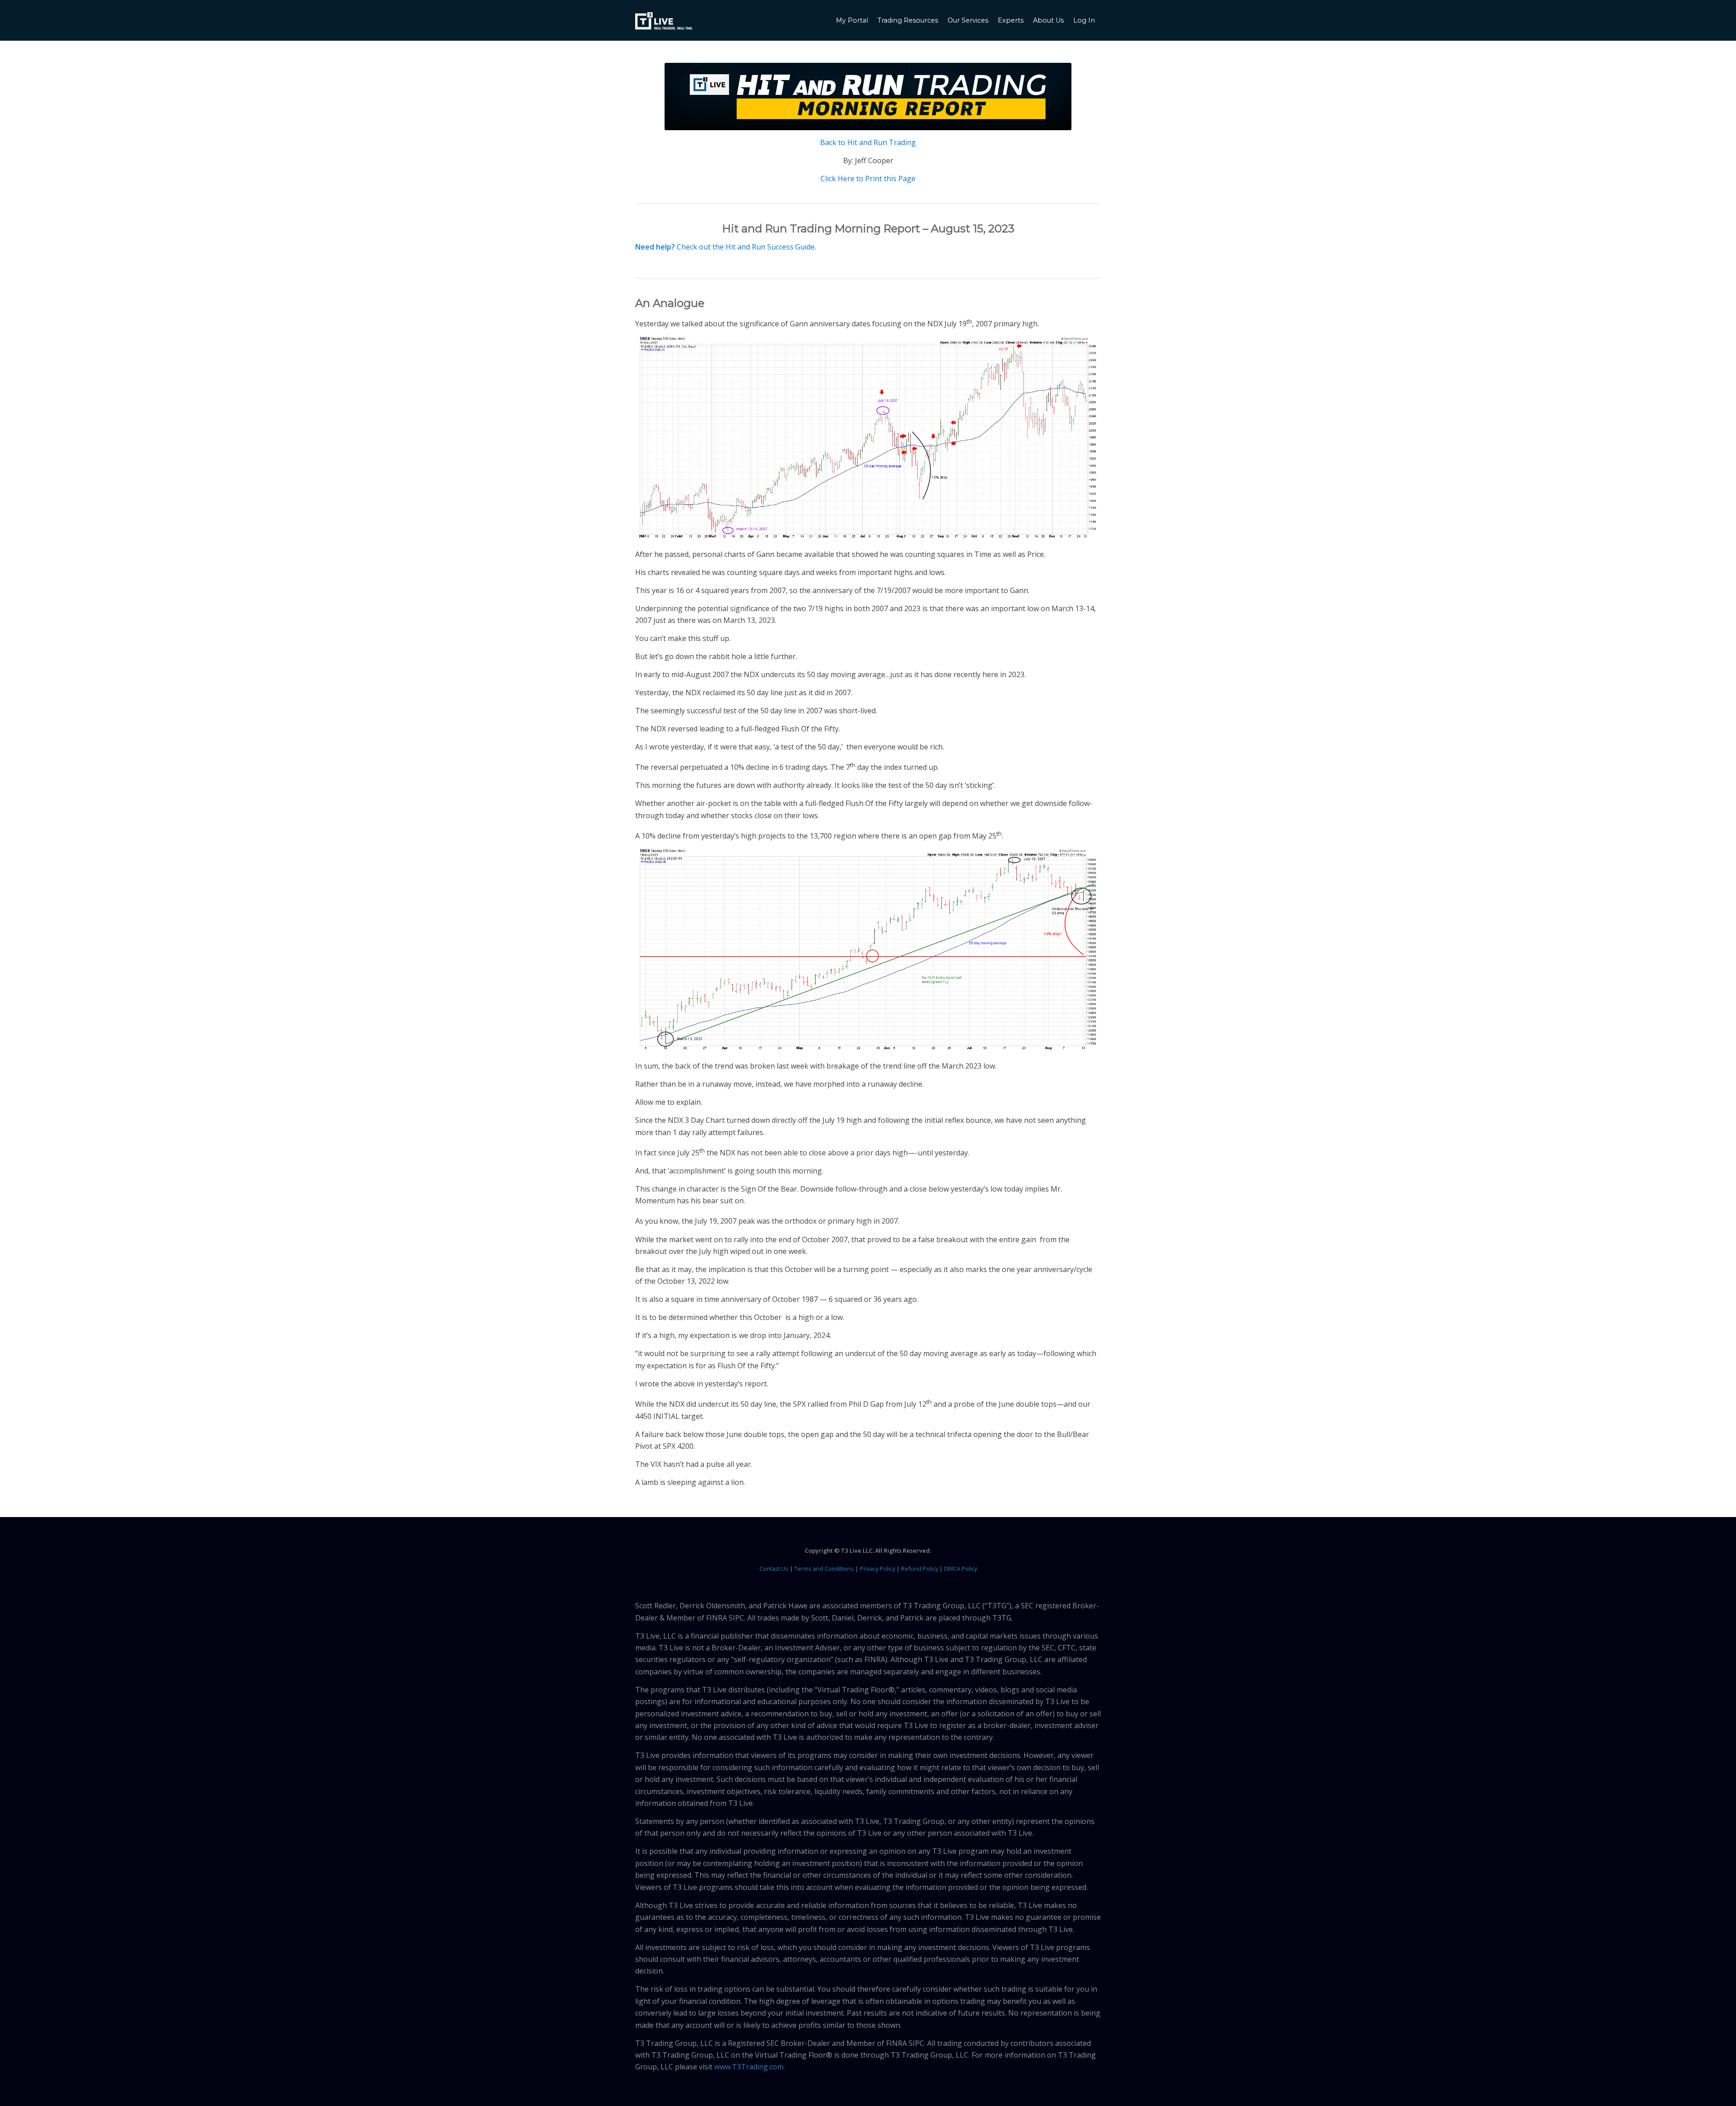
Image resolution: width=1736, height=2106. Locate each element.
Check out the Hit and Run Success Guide (746, 247)
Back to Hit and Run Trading (868, 142)
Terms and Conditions (824, 1569)
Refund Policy (920, 1569)
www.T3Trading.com (749, 2067)
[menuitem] (853, 20)
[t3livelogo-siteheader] (664, 21)
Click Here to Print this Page (868, 179)
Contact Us (774, 1569)
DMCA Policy (960, 1569)
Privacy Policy (877, 1569)
